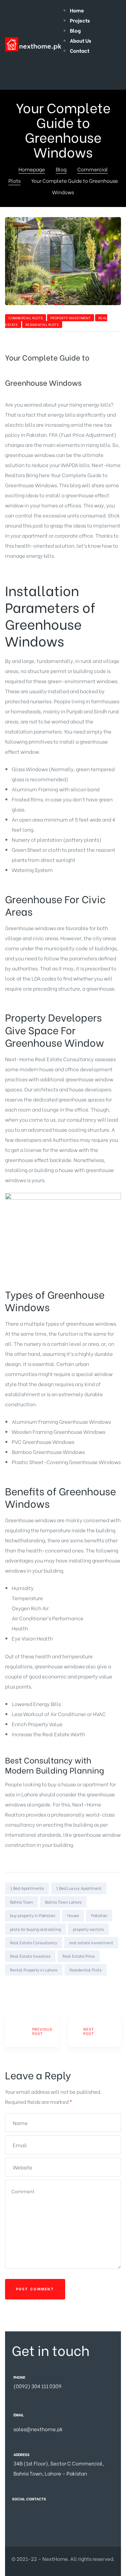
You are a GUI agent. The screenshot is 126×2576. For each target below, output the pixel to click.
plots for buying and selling (35, 1929)
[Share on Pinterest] (44, 1988)
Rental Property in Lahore (34, 1970)
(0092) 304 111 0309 (37, 2386)
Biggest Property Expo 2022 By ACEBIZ (95, 2031)
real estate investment (91, 1942)
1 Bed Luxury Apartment (79, 1888)
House (73, 1915)
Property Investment (71, 318)
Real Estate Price (79, 1956)
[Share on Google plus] (35, 1988)
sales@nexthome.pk (38, 2429)
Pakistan (99, 1915)
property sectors (88, 1929)
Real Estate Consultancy (34, 1942)
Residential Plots (42, 324)
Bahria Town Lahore (63, 1902)
